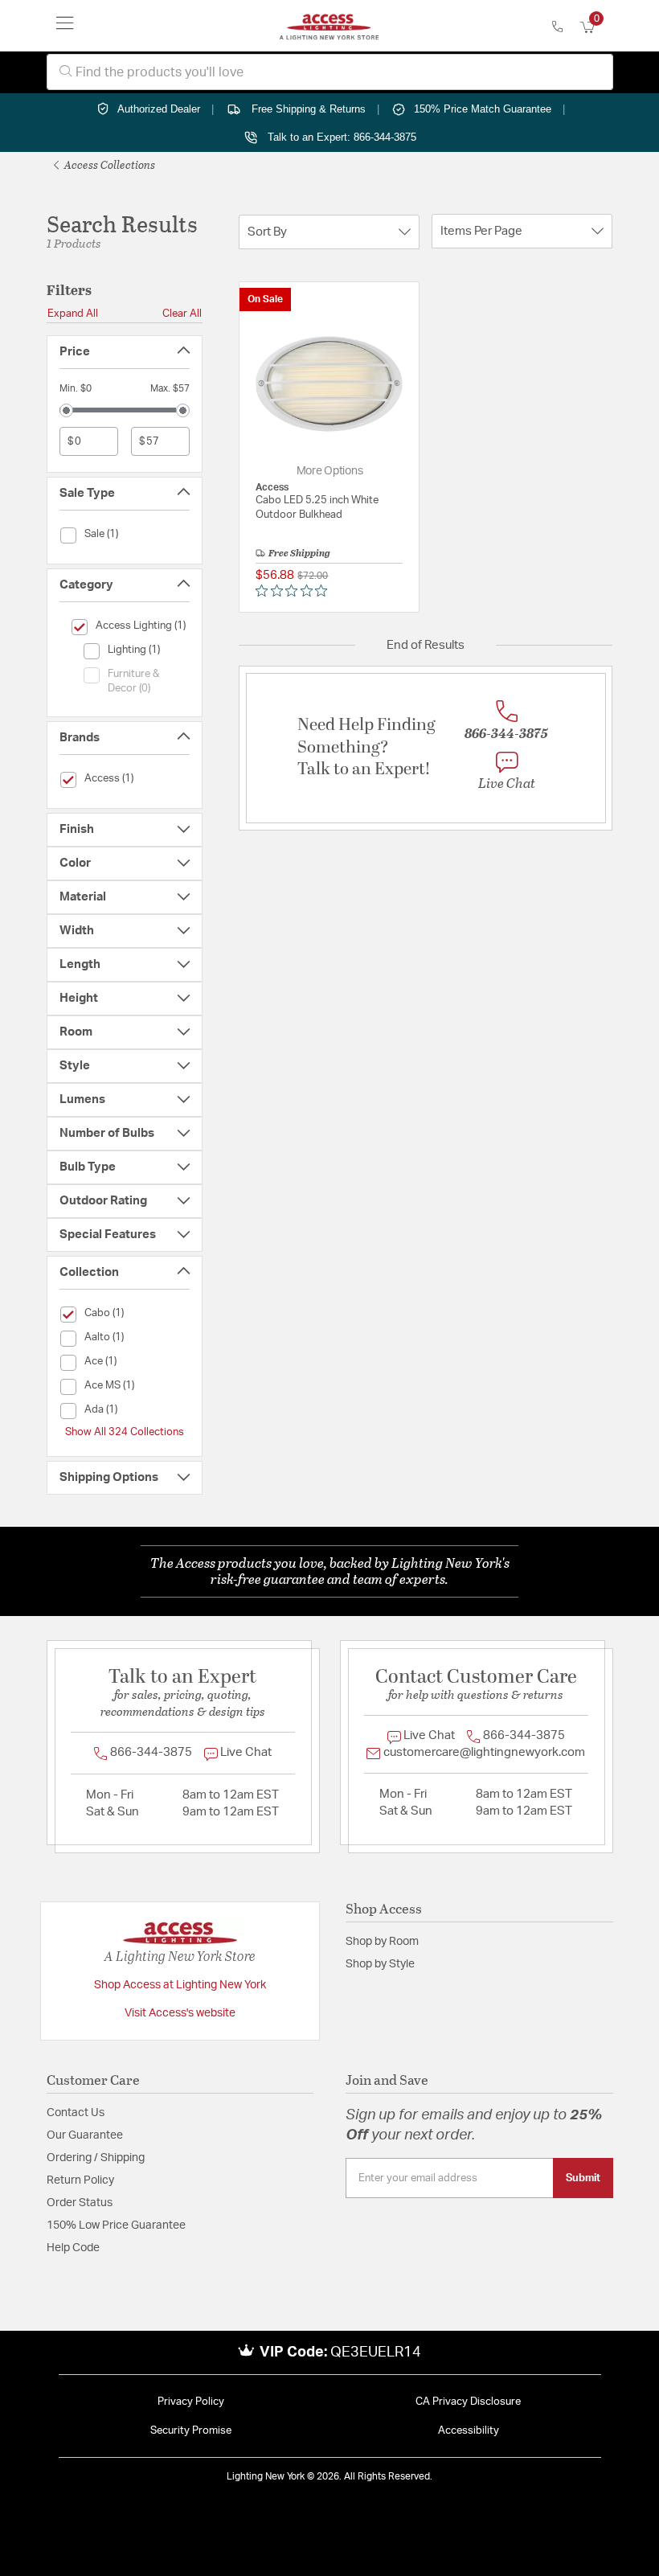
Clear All (182, 314)
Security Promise (191, 2431)
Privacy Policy (191, 2402)
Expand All (73, 314)
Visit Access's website (180, 2013)
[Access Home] (329, 26)
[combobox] (330, 72)
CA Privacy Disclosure (468, 2402)
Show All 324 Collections (125, 1432)
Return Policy (80, 2180)
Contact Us (76, 2113)
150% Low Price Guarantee (116, 2225)
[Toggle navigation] (65, 26)
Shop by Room (382, 1942)
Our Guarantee (85, 2135)
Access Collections (108, 164)
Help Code (73, 2248)
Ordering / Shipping (96, 2158)
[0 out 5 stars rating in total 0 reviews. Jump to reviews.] (295, 591)
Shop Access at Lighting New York (180, 1985)
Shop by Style (380, 1964)
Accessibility (469, 2431)
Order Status (80, 2203)
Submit (583, 2178)
